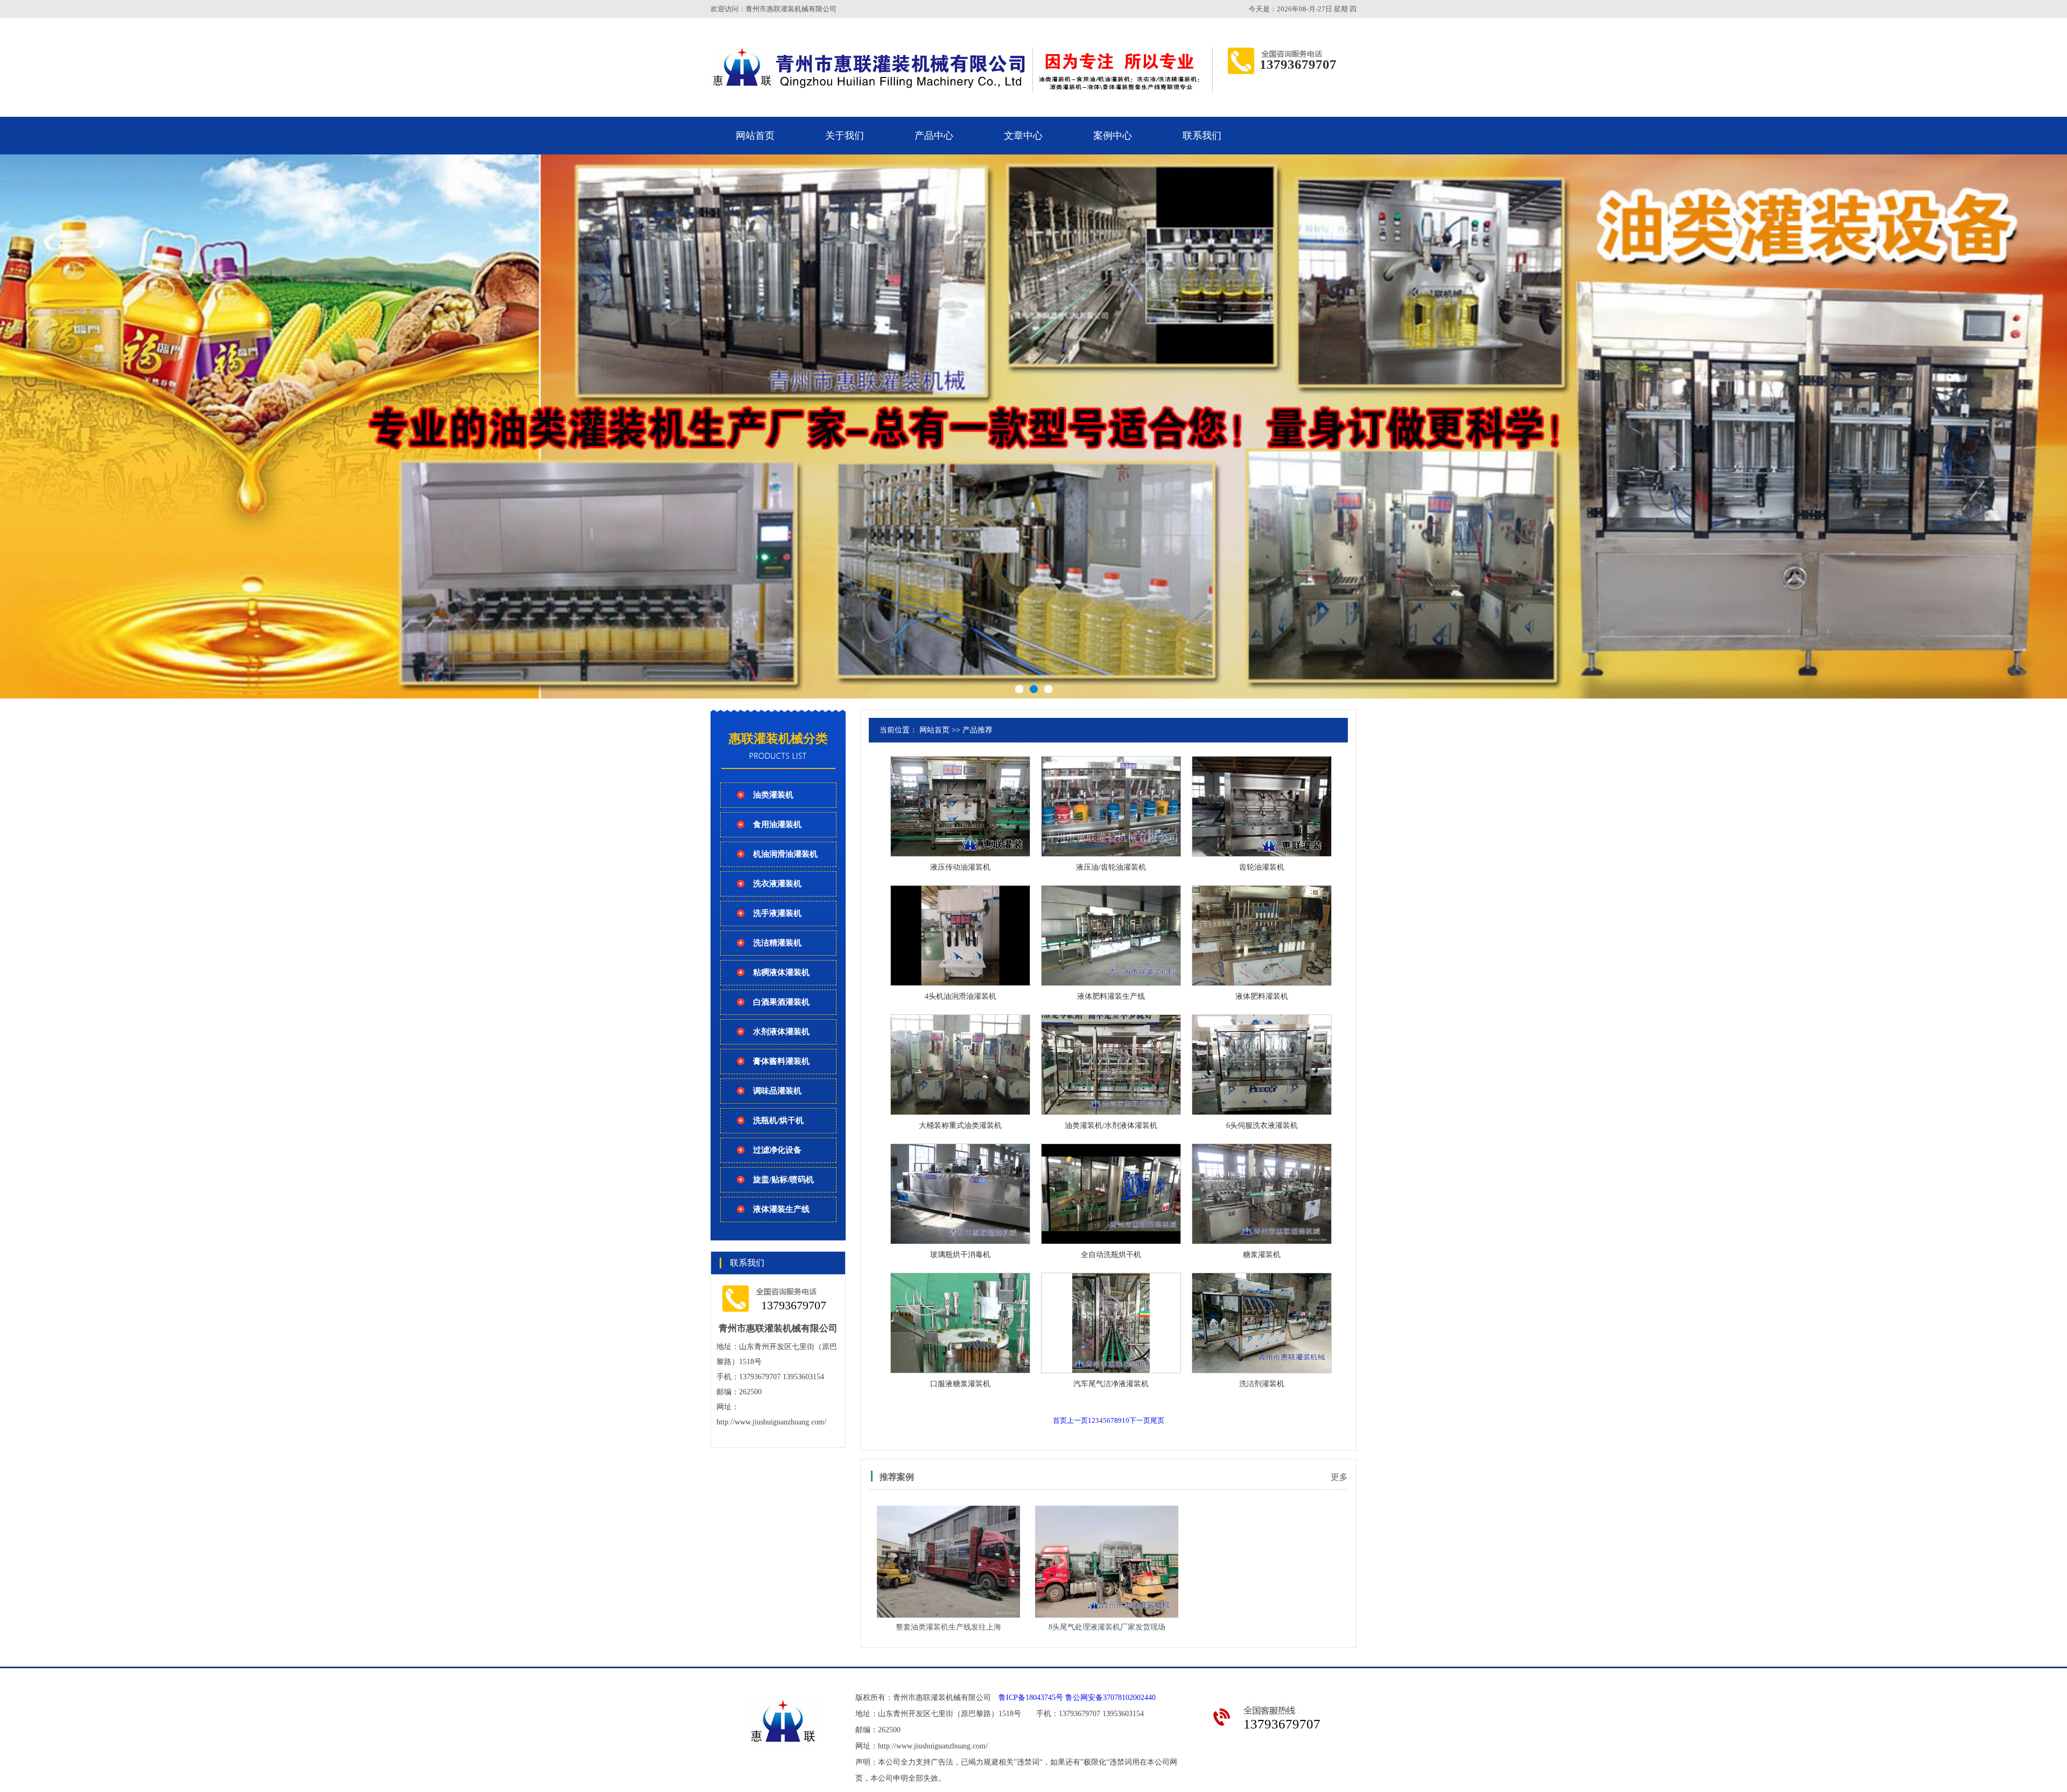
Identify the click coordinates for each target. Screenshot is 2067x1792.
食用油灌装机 (777, 824)
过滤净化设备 (777, 1150)
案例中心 (1113, 136)
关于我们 (845, 136)
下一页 (1140, 1420)
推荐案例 (897, 1477)
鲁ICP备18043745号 (1031, 1698)
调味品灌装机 (777, 1091)
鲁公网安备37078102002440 (1110, 1698)
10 (1126, 1420)
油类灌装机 (773, 795)
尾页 (1157, 1420)
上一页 (1077, 1420)
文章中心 (1023, 136)
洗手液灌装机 (777, 913)
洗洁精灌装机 (777, 943)
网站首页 (755, 136)
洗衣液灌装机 (777, 884)
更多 (1339, 1477)
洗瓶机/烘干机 (778, 1120)
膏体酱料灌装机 (781, 1061)
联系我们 (1202, 136)
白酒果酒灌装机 (781, 1002)
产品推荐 (978, 730)
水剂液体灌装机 (781, 1032)
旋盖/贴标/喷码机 (783, 1180)
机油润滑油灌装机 (785, 854)
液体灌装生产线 (781, 1209)
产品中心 (934, 136)
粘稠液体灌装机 (781, 972)
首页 (1060, 1420)
